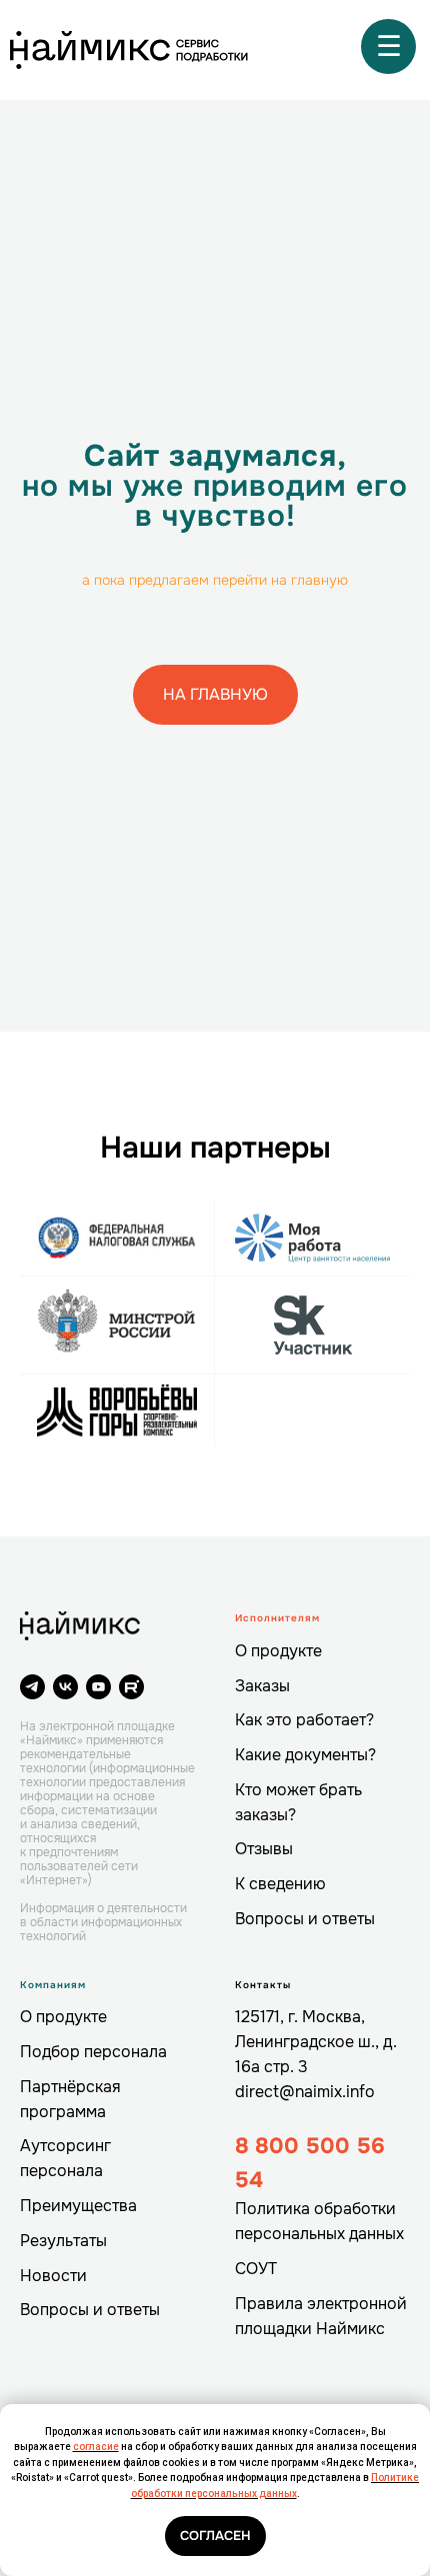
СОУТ (256, 2269)
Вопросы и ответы (305, 1919)
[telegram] (32, 1687)
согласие (96, 2447)
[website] (131, 1687)
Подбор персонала (93, 2052)
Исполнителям (277, 1618)
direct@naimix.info (305, 2092)
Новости (53, 2276)
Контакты (263, 1985)
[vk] (65, 1687)
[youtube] (98, 1687)
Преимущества (78, 2206)
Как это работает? (304, 1720)
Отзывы (264, 1849)
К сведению (280, 1884)
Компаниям (53, 1985)
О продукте (278, 1651)
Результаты (63, 2241)
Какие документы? (305, 1755)
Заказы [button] (262, 1686)
